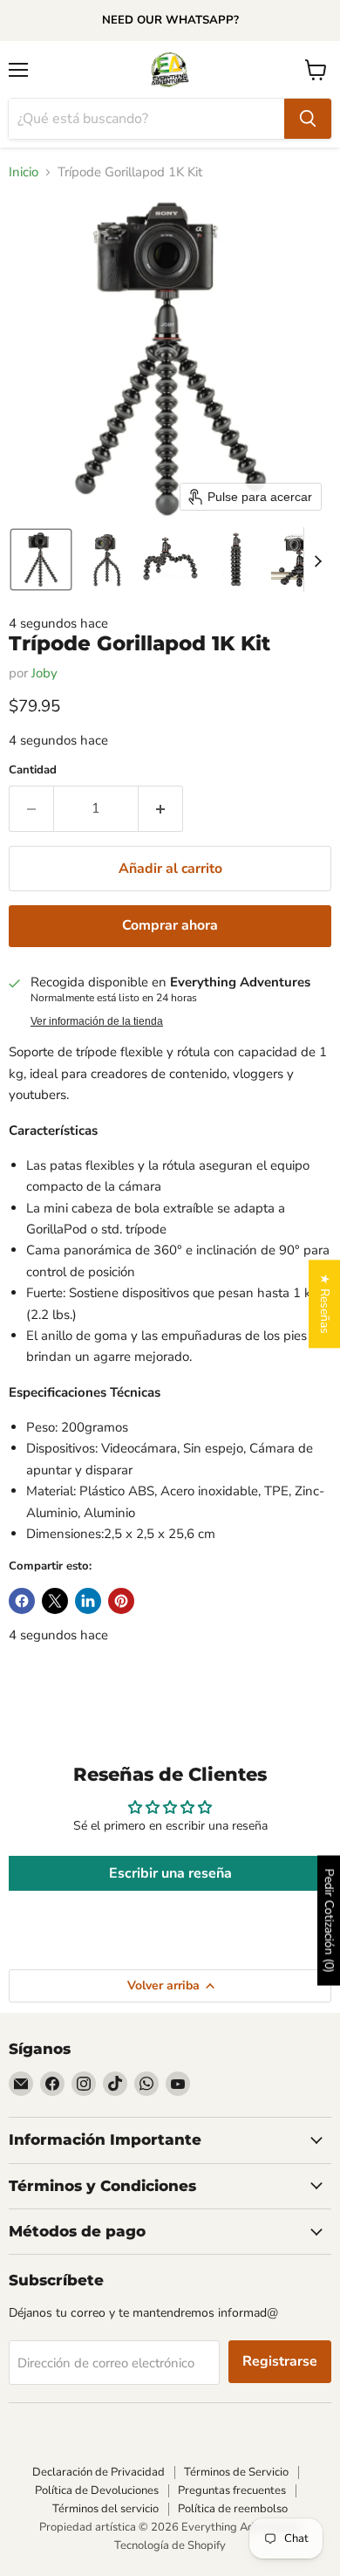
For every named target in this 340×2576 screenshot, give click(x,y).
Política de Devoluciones (97, 2490)
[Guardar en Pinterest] (121, 1601)
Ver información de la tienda (97, 1021)
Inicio (24, 172)
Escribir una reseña (170, 1873)
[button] (41, 560)
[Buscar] (308, 119)
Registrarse (280, 2361)
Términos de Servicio (236, 2472)
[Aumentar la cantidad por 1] (161, 808)
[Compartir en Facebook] (22, 1601)
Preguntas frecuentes (232, 2490)
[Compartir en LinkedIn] (88, 1601)
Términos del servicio (105, 2509)
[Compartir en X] (55, 1601)
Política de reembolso (233, 2509)
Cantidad (33, 770)
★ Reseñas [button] (325, 1304)
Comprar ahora (170, 925)
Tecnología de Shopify (170, 2545)
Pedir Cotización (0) (329, 1921)
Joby (44, 673)
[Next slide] (317, 560)
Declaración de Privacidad (99, 2472)
